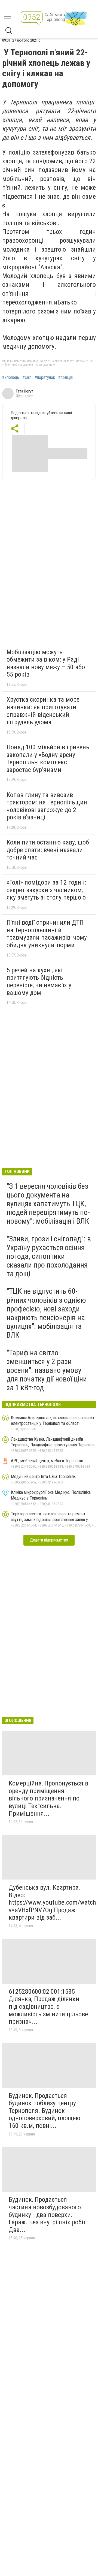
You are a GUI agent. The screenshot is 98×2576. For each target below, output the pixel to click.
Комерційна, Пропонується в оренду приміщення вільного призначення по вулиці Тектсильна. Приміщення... (48, 1798)
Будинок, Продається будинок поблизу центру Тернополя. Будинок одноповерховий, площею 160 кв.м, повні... (45, 2111)
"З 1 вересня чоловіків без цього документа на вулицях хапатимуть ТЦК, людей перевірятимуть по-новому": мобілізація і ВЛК (48, 1204)
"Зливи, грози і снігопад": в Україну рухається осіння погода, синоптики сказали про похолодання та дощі (49, 1256)
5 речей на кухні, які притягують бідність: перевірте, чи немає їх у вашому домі (39, 981)
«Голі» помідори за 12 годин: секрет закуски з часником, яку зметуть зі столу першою (46, 890)
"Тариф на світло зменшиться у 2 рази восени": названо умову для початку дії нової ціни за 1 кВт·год (47, 1370)
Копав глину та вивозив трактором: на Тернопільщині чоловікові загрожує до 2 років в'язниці (48, 806)
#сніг (27, 378)
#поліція (65, 378)
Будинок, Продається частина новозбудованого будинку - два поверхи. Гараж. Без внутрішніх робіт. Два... (48, 2215)
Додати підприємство (49, 1540)
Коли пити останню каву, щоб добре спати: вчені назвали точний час (48, 850)
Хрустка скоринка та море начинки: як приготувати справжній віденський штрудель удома (43, 711)
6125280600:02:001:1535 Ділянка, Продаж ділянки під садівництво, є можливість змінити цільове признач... (48, 2007)
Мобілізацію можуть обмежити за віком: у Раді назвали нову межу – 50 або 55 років (46, 663)
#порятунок (45, 378)
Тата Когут (24, 391)
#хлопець (11, 378)
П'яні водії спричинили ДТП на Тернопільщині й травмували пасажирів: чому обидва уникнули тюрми (47, 934)
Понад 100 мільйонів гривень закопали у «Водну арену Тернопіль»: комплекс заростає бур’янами (48, 758)
